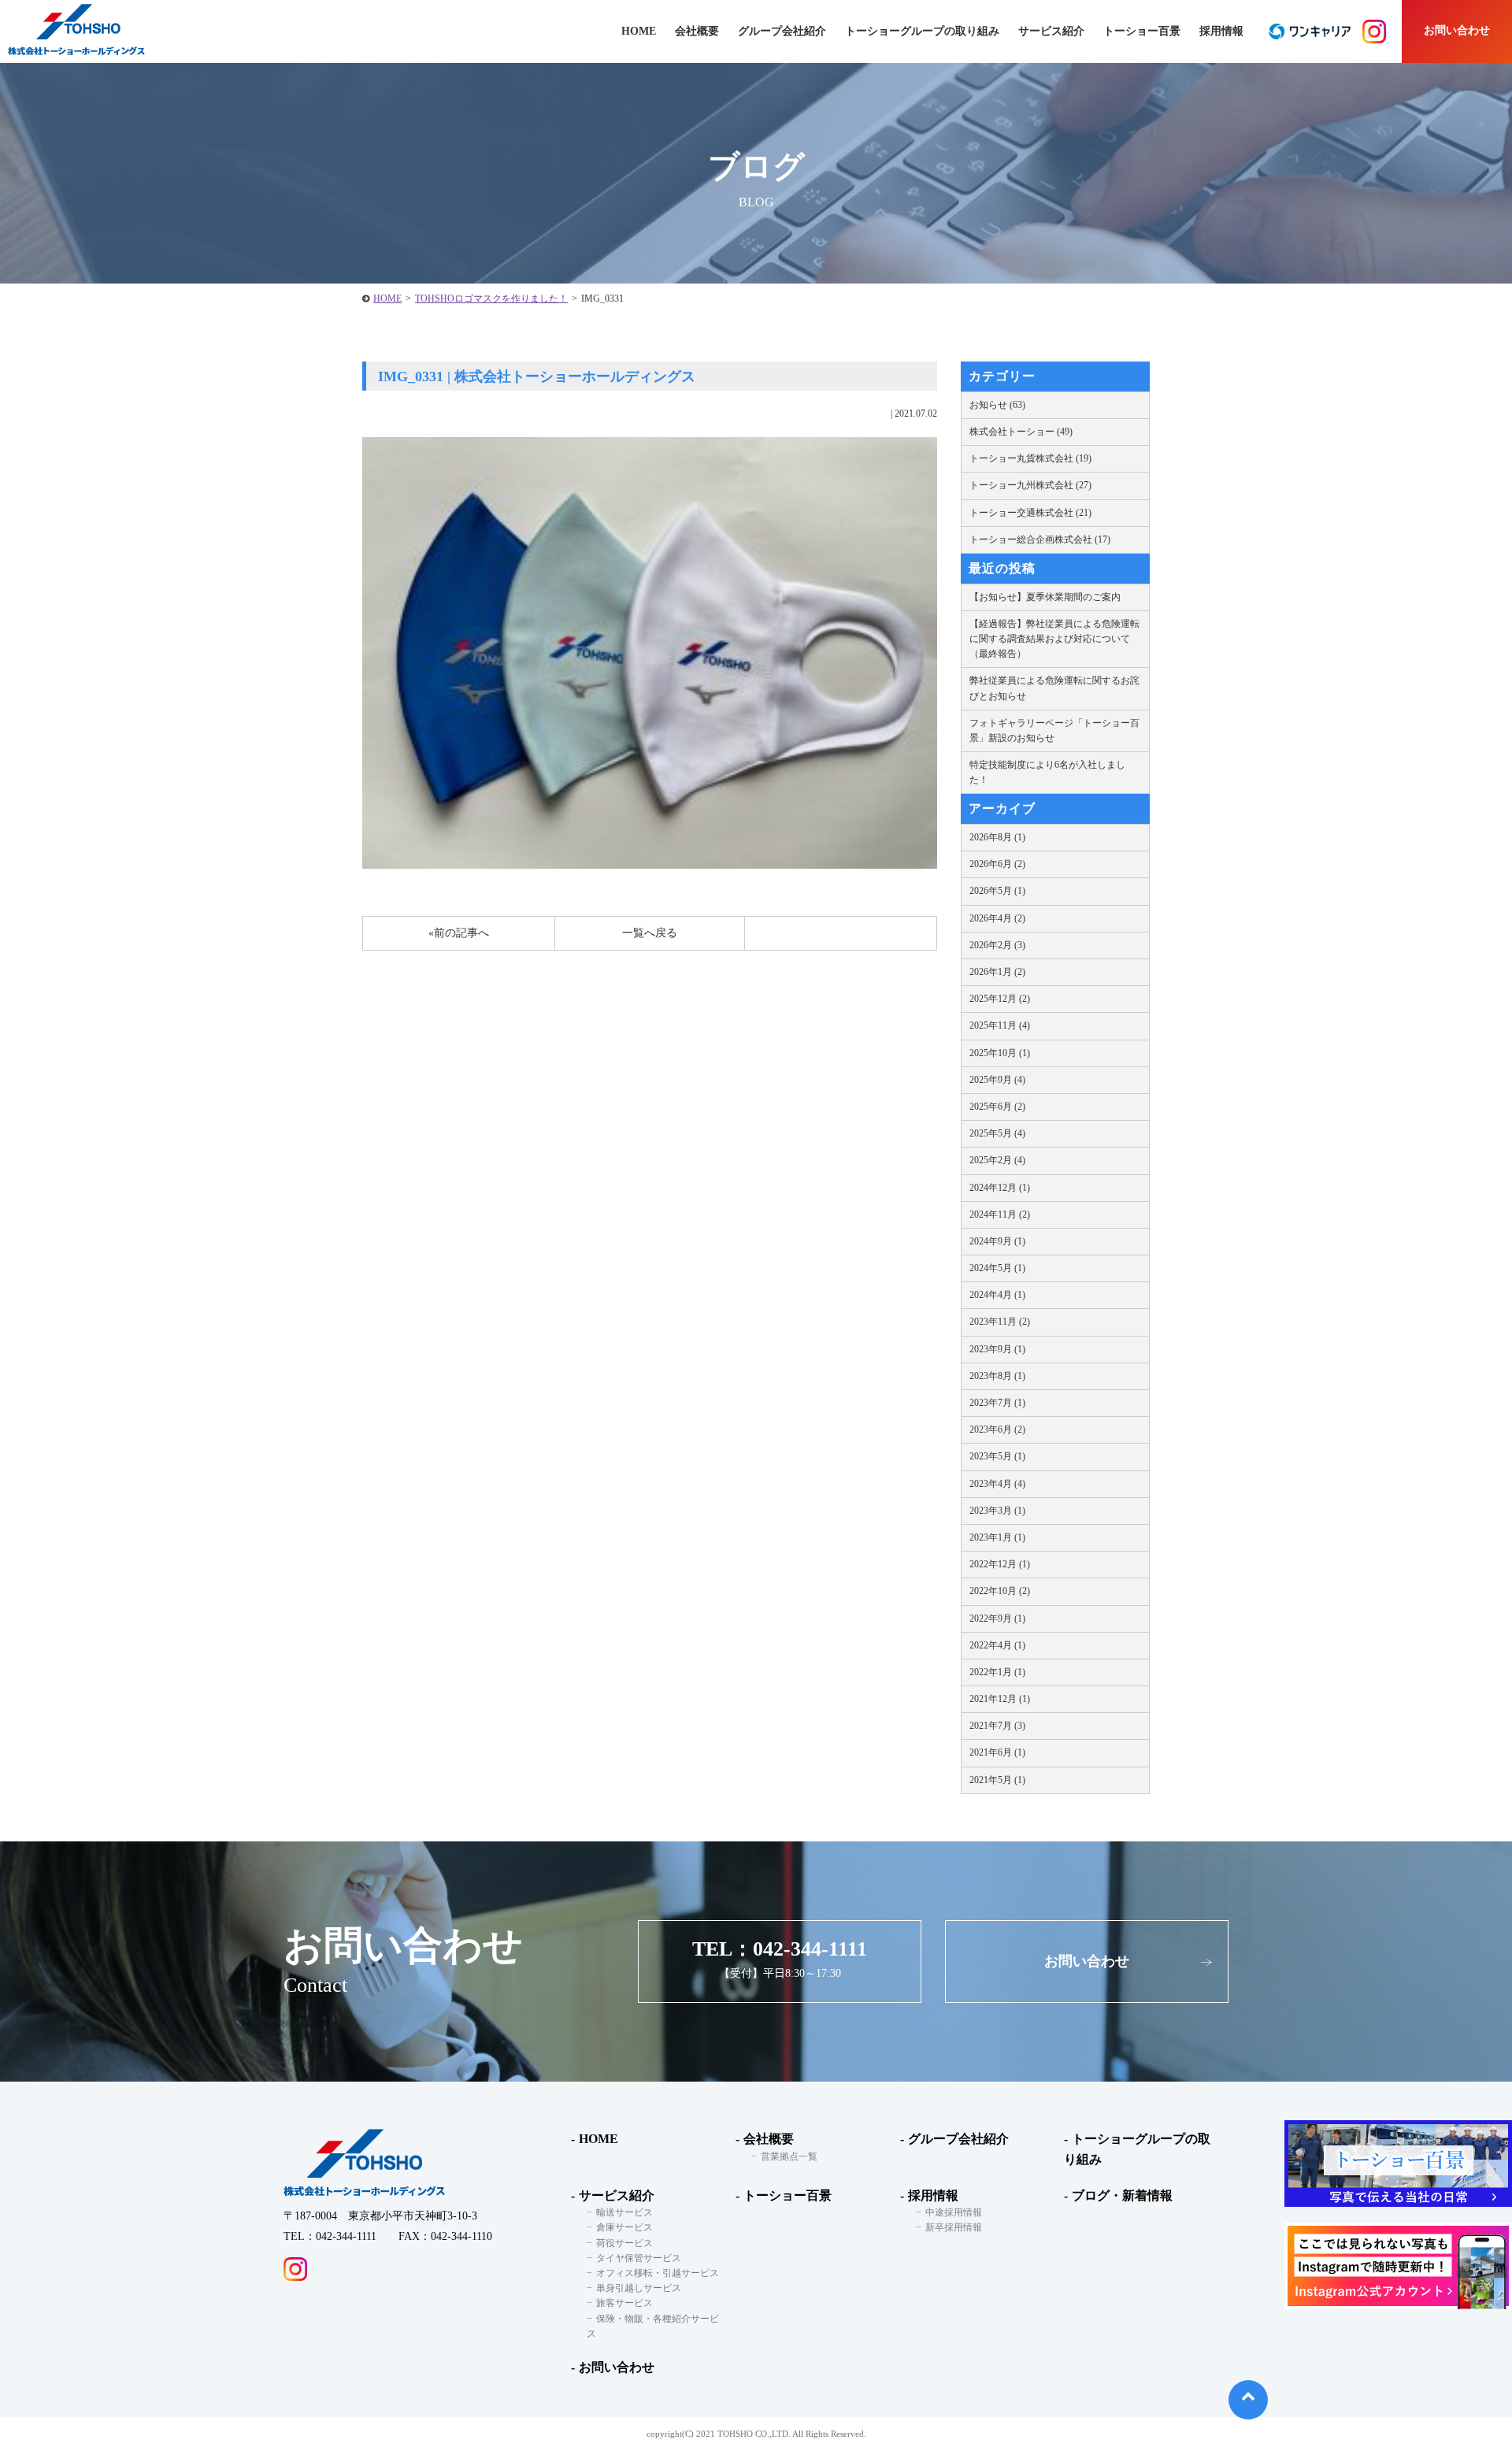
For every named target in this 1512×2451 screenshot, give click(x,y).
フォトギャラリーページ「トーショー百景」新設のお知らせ (1054, 730)
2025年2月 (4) (997, 1160)
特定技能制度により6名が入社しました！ (1047, 772)
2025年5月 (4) (997, 1133)
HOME (387, 298)
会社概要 (769, 2139)
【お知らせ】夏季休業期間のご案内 (1045, 597)
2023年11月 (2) (1000, 1322)
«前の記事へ (459, 933)
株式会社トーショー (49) (1021, 432)
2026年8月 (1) (997, 837)
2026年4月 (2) (997, 918)
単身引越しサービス (639, 2288)
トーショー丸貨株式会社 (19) (1030, 458)
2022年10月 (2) (1000, 1591)
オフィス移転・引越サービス (658, 2273)
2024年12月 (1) (1000, 1188)
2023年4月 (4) (997, 1484)
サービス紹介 (617, 2195)
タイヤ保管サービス (639, 2258)
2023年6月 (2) (997, 1429)
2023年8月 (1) (997, 1376)
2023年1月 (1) (997, 1537)
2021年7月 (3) (997, 1726)
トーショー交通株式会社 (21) (1030, 513)
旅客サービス (624, 2303)
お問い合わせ (1457, 30)
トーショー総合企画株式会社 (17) (1040, 540)
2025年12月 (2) (1000, 999)
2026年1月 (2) (997, 972)
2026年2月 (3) (997, 945)
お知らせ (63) (997, 405)
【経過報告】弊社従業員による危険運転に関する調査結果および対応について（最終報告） (1054, 639)
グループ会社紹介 (782, 31)
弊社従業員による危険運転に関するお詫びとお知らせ (1054, 688)
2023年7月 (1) (997, 1403)
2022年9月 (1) (997, 1619)
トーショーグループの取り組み (922, 31)
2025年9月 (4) (997, 1080)
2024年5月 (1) (997, 1268)
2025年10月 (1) (1000, 1053)
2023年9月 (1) (997, 1349)
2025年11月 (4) (1000, 1025)
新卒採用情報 (954, 2227)
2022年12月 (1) (1000, 1564)
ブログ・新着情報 (1122, 2195)
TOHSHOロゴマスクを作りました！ (491, 298)
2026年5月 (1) (997, 891)
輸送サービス (624, 2212)
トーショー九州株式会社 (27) (1030, 485)
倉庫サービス (624, 2227)
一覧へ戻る (650, 933)
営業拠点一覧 (789, 2156)
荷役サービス (624, 2243)
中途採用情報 (954, 2212)
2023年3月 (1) (997, 1511)
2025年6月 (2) (997, 1107)
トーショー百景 (1142, 31)
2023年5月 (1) (997, 1456)
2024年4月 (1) (997, 1295)
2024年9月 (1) (997, 1241)
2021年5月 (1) (997, 1780)
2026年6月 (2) (997, 864)
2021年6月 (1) (997, 1752)
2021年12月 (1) (1000, 1699)
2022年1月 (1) (997, 1672)
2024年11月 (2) (1000, 1214)
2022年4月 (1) (997, 1645)
